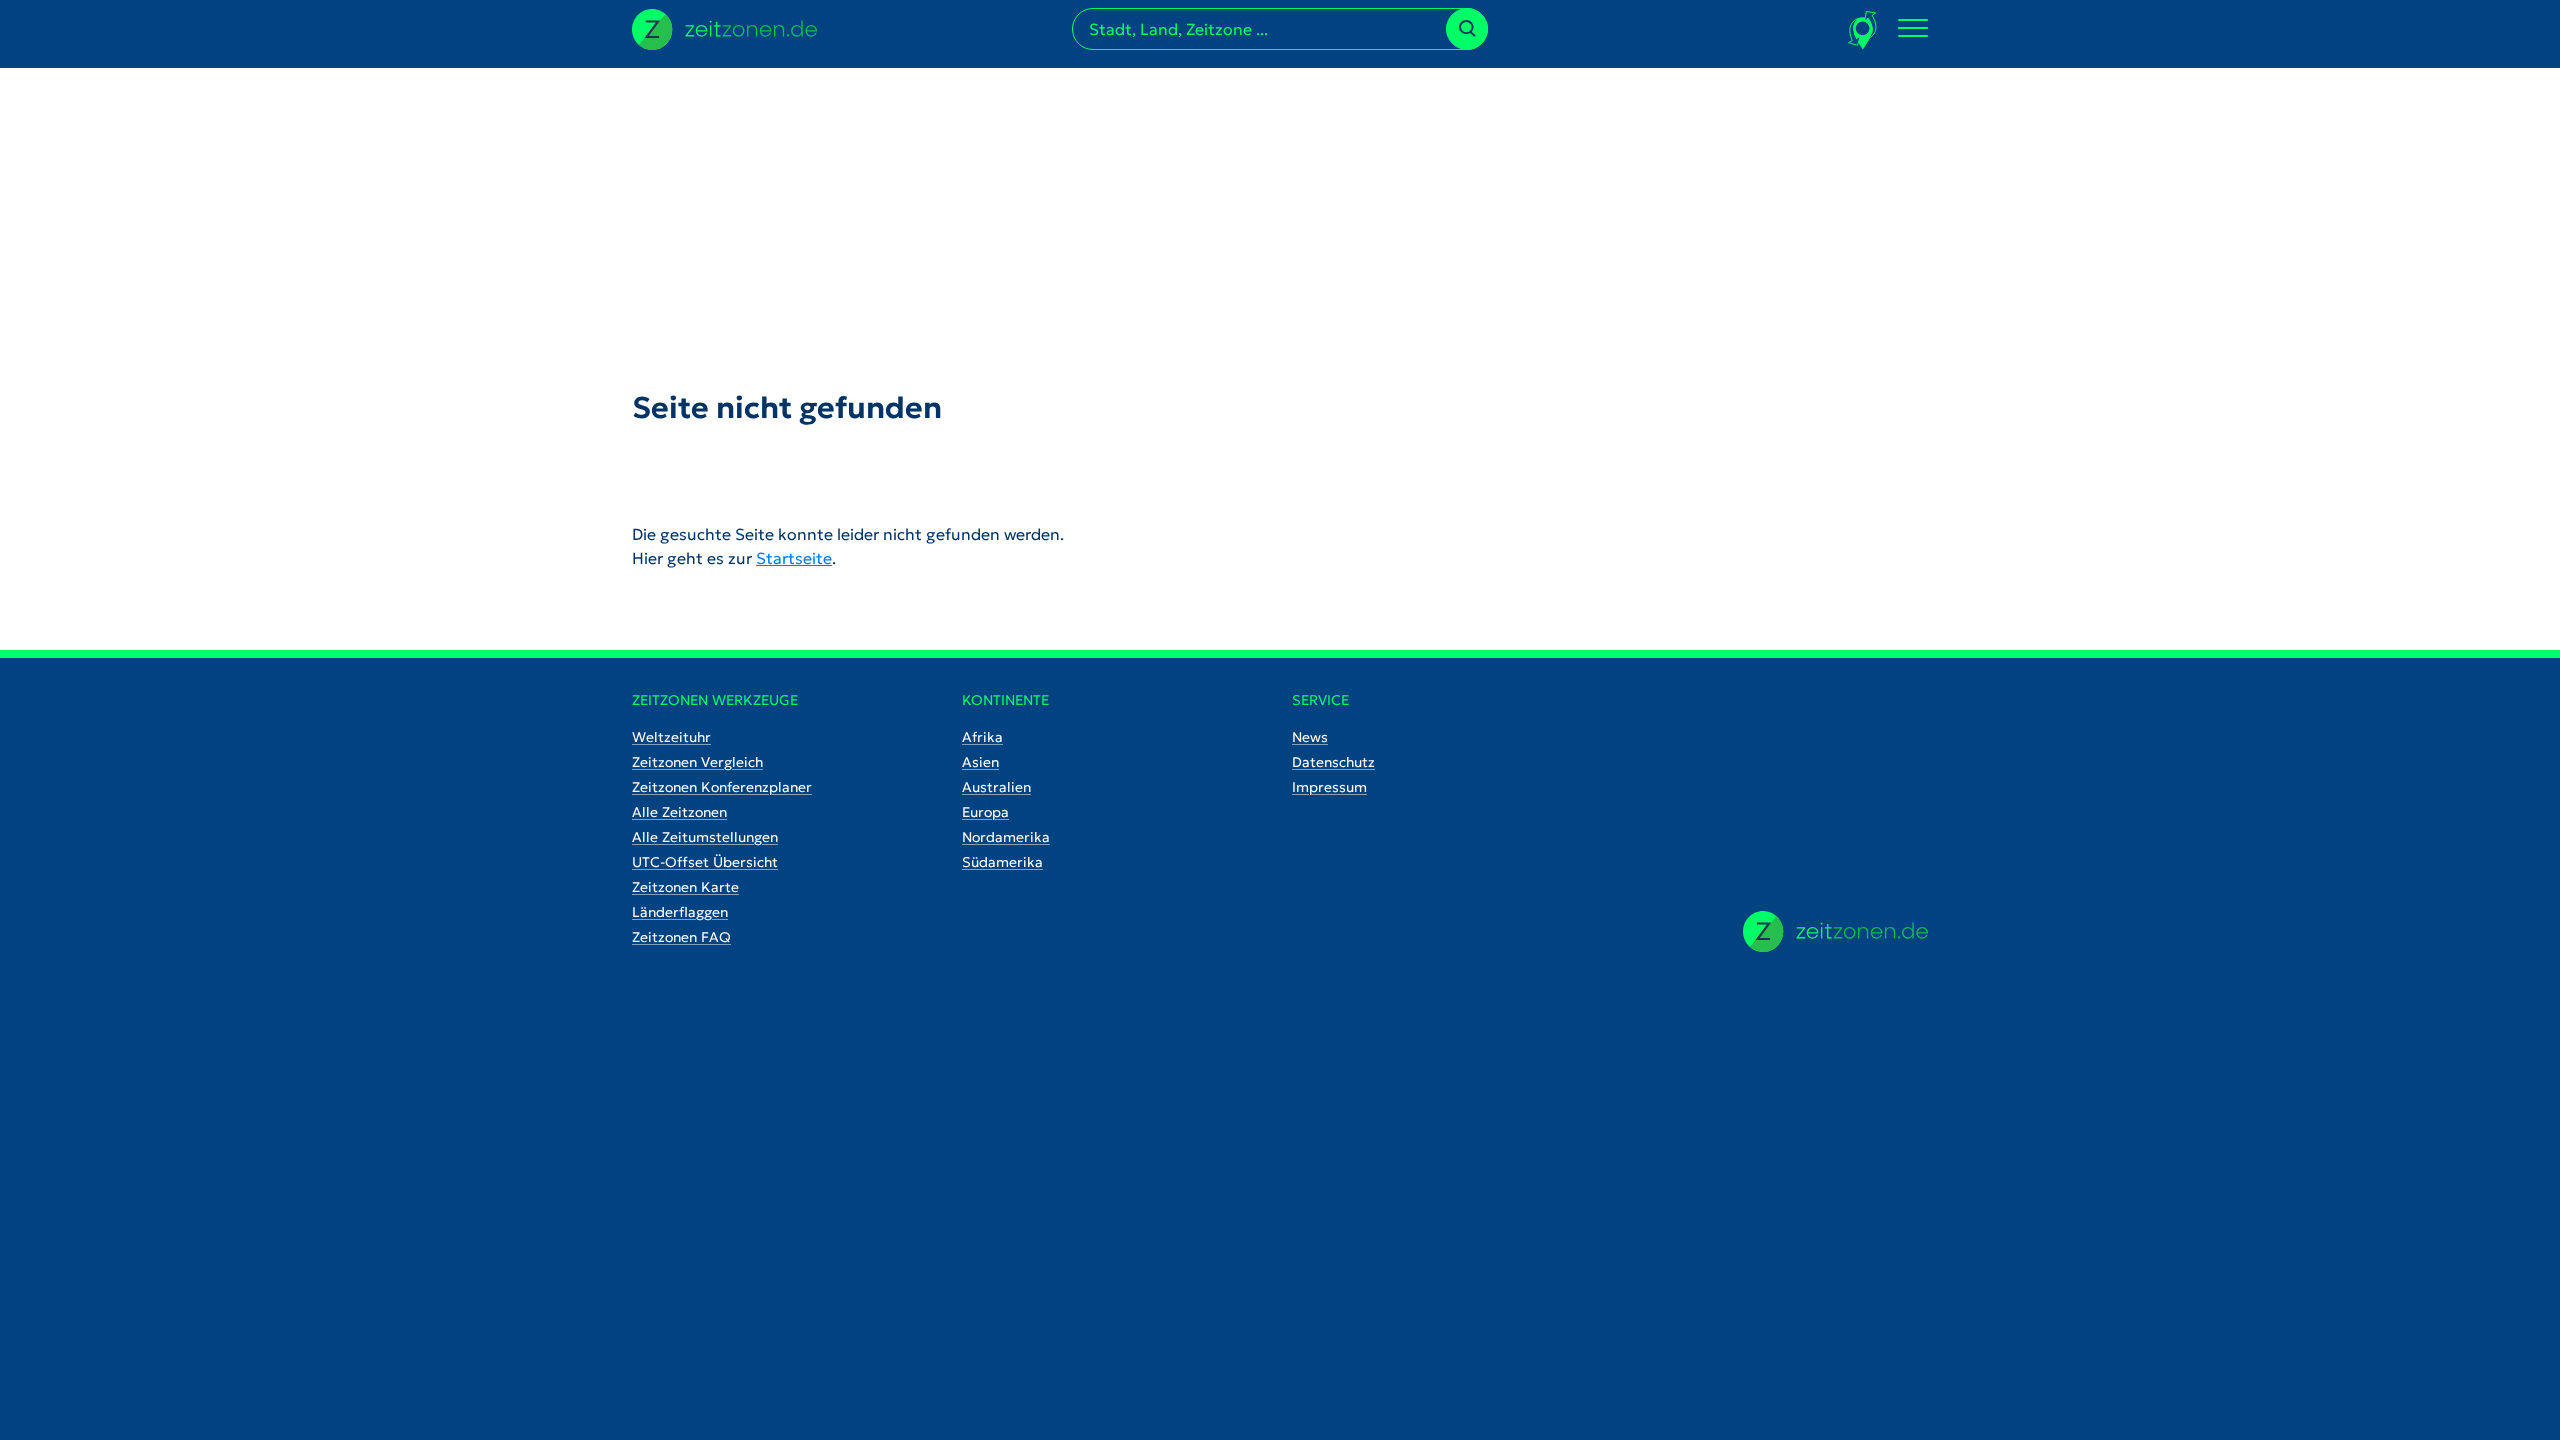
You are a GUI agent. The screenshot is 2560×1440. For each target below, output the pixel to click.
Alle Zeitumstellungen (705, 837)
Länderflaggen (680, 912)
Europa (985, 812)
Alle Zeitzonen (679, 812)
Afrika (982, 737)
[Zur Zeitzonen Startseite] (724, 27)
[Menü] (1913, 29)
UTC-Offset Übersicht (705, 862)
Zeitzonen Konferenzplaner (722, 787)
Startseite (794, 558)
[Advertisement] (1280, 208)
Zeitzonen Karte (685, 887)
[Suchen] (1467, 29)
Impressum (1329, 787)
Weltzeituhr (671, 737)
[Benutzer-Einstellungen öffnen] (1863, 29)
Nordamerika (1006, 837)
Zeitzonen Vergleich (697, 762)
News (1310, 737)
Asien (980, 762)
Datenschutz (1333, 762)
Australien (996, 787)
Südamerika (1002, 862)
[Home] (1835, 931)
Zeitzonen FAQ (681, 937)
